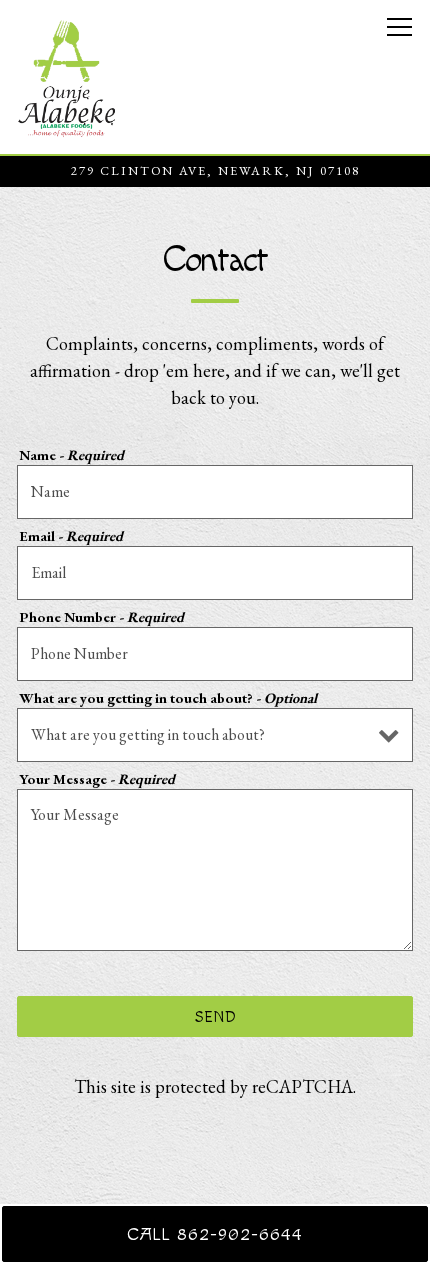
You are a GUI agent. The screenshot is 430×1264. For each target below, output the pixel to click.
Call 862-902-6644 (215, 1234)
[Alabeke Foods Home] (67, 77)
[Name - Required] (215, 492)
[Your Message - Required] (215, 870)
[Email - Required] (215, 573)
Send (215, 1017)
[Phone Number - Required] (215, 654)
